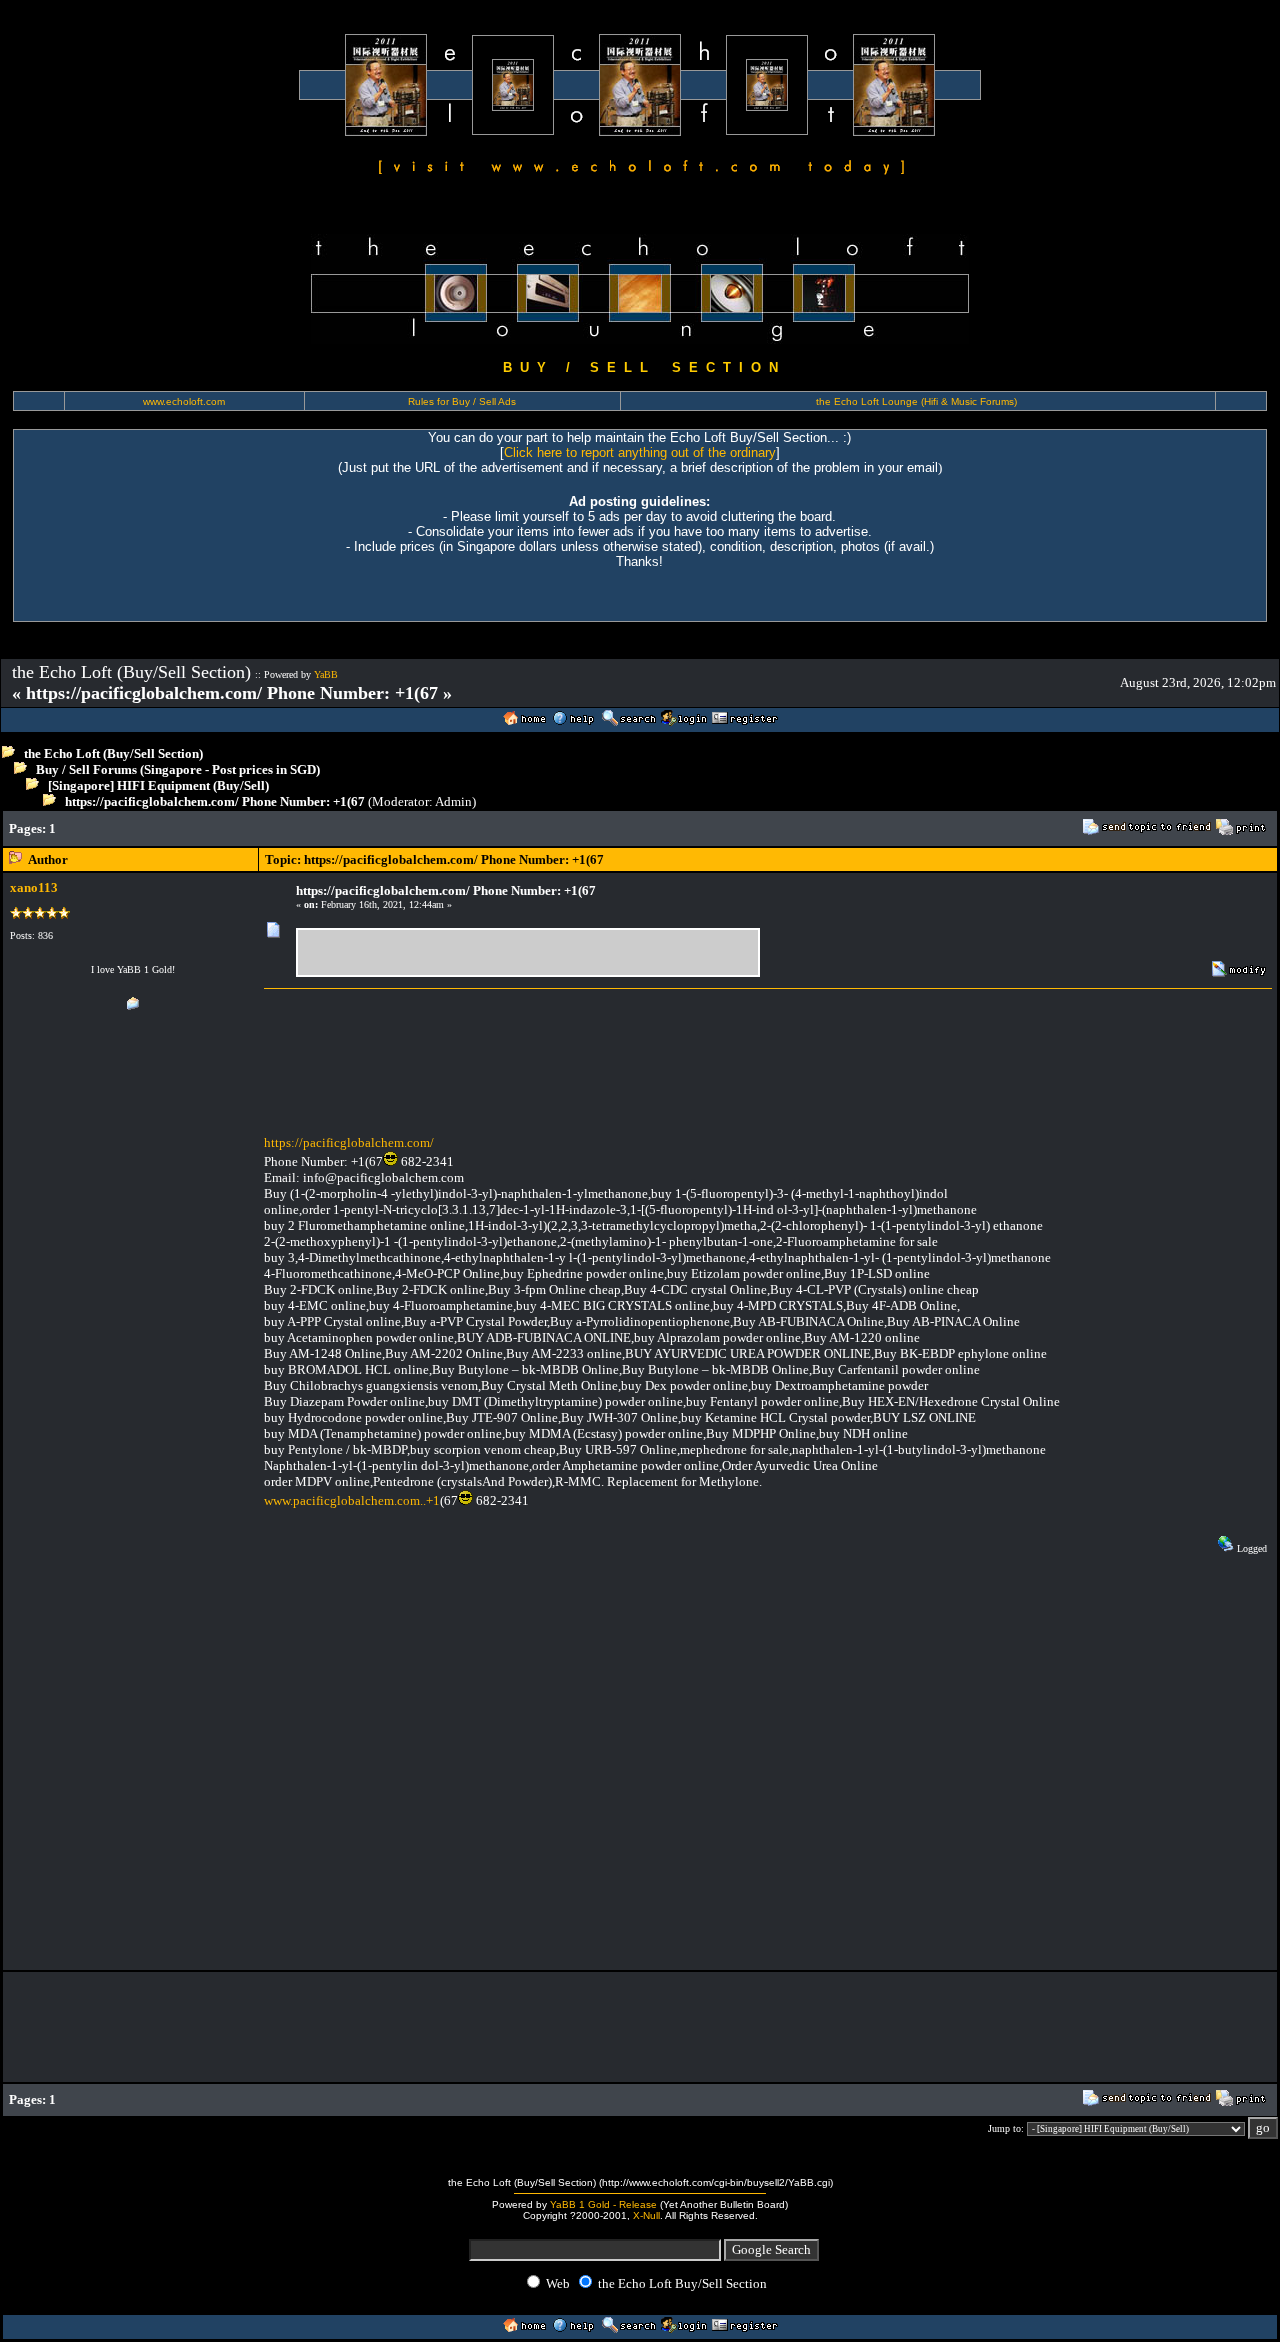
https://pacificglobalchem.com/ (349, 1142)
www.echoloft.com (184, 401)
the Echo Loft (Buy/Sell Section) (113, 753)
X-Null (646, 2215)
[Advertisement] (434, 828)
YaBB (326, 674)
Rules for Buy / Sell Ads (462, 401)
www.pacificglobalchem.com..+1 (352, 1500)
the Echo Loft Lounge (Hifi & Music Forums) (916, 401)
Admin (453, 801)
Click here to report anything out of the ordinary (640, 452)
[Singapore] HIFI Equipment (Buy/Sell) (158, 785)
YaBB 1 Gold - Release (603, 2204)
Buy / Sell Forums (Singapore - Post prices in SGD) (178, 769)
